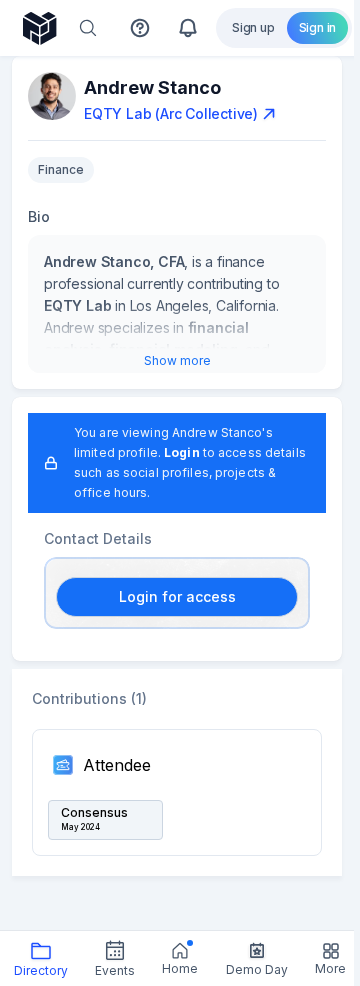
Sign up (253, 27)
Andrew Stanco (152, 87)
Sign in (318, 27)
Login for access (177, 596)
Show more (177, 360)
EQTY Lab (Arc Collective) (171, 113)
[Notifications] (188, 28)
